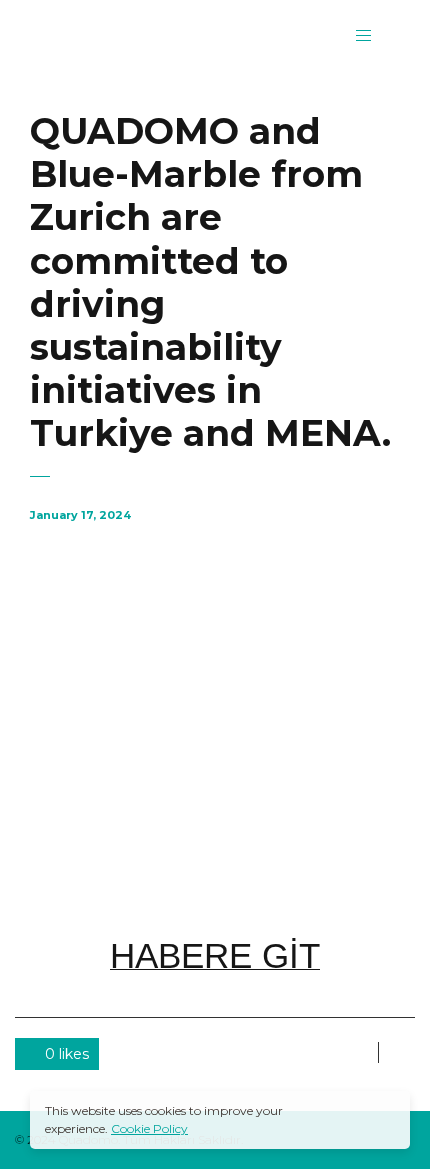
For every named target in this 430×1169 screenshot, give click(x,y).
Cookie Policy (149, 1128)
